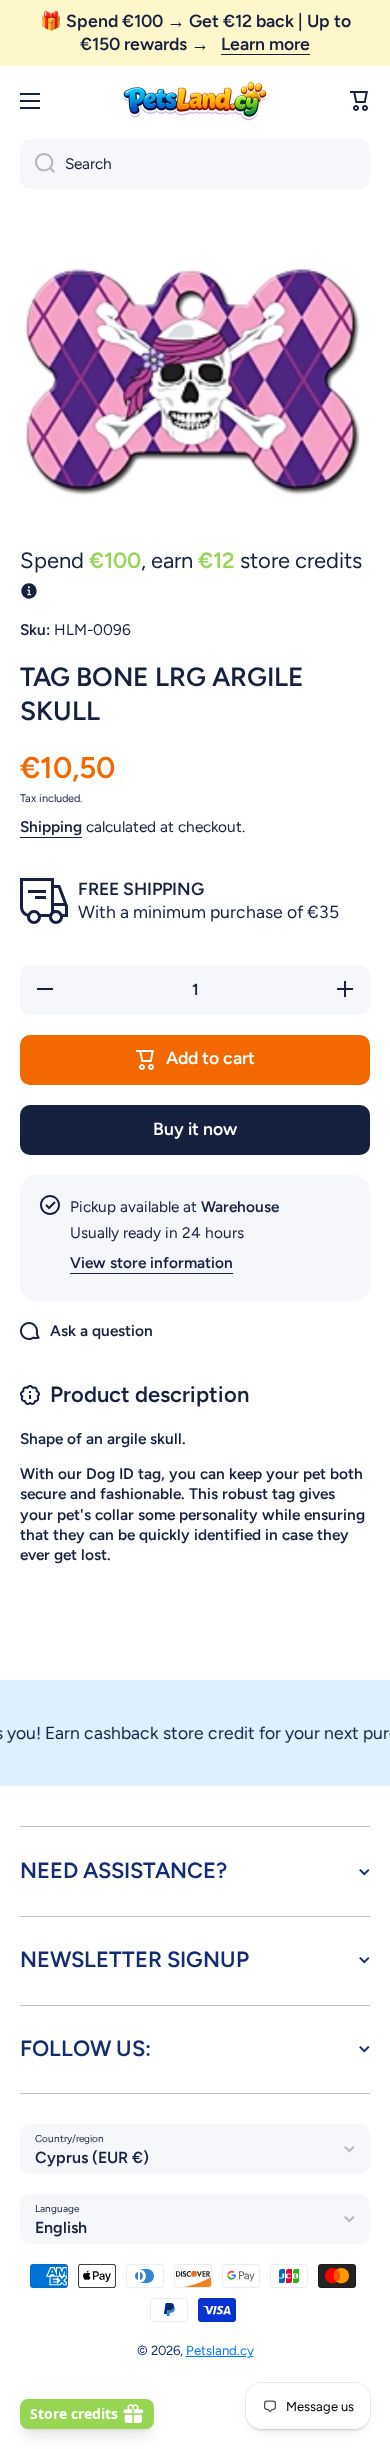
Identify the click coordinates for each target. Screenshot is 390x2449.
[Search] (37, 164)
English (61, 2227)
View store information (151, 1262)
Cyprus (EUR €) (92, 2157)
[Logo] (195, 101)
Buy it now (195, 1128)
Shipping (51, 826)
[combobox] (195, 164)
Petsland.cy (220, 2350)
